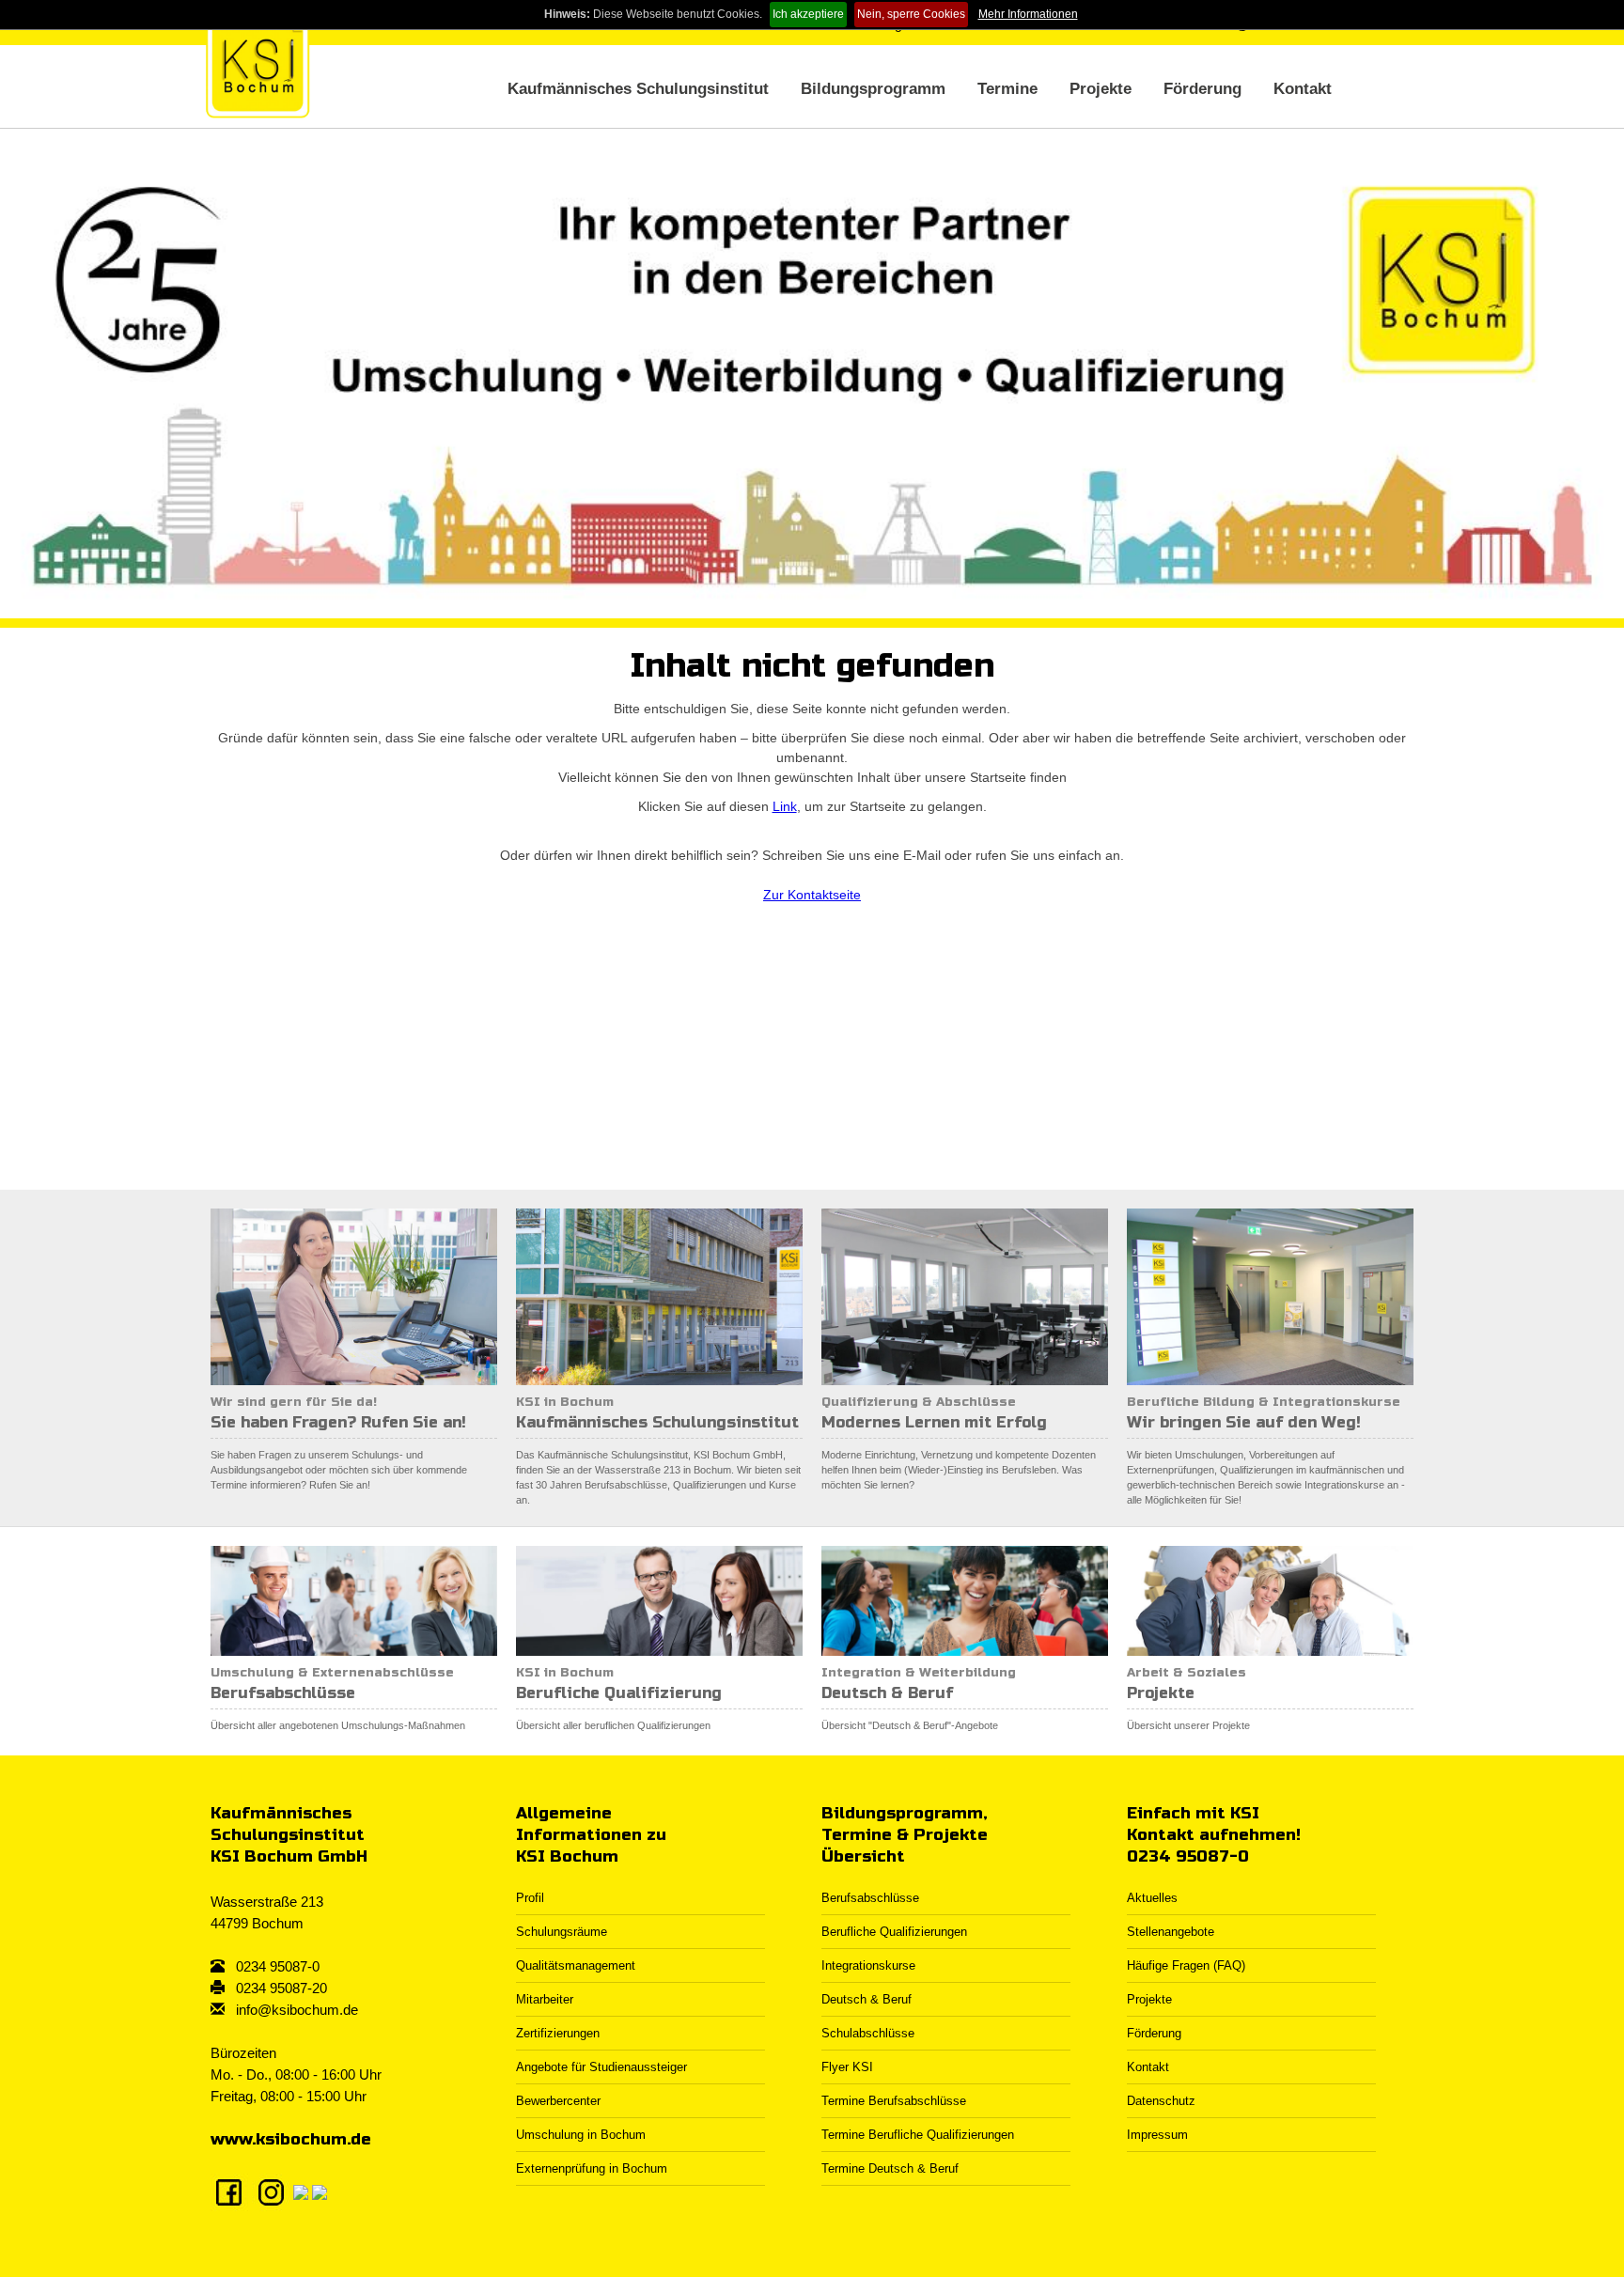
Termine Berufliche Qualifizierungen (918, 2135)
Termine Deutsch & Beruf (890, 2168)
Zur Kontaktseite (812, 895)
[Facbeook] (229, 2191)
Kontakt (1303, 89)
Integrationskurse (868, 1965)
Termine (1007, 89)
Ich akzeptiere (808, 14)
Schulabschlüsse (868, 2033)
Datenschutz (1161, 2101)
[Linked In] (301, 2191)
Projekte (1101, 89)
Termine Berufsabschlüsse (894, 2101)
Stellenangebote (1171, 1932)
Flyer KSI (847, 2067)
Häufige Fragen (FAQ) (1186, 1965)
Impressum (1157, 2135)
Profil (530, 1898)
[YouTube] (320, 2191)
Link (785, 806)
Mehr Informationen (1028, 14)
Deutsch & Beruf (867, 1999)
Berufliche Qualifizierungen (894, 1932)
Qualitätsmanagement (576, 1965)
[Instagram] (271, 2191)
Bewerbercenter (558, 2101)
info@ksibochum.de (297, 2010)
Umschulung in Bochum (581, 2135)
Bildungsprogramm (873, 89)
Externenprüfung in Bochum (592, 2168)
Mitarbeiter (545, 1999)
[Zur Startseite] (258, 66)
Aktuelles (1152, 1898)
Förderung (1202, 89)
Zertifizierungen (558, 2033)
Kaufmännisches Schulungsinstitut (638, 89)
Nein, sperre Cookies (911, 14)
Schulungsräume (562, 1932)
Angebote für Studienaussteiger (601, 2067)
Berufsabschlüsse (870, 1898)
